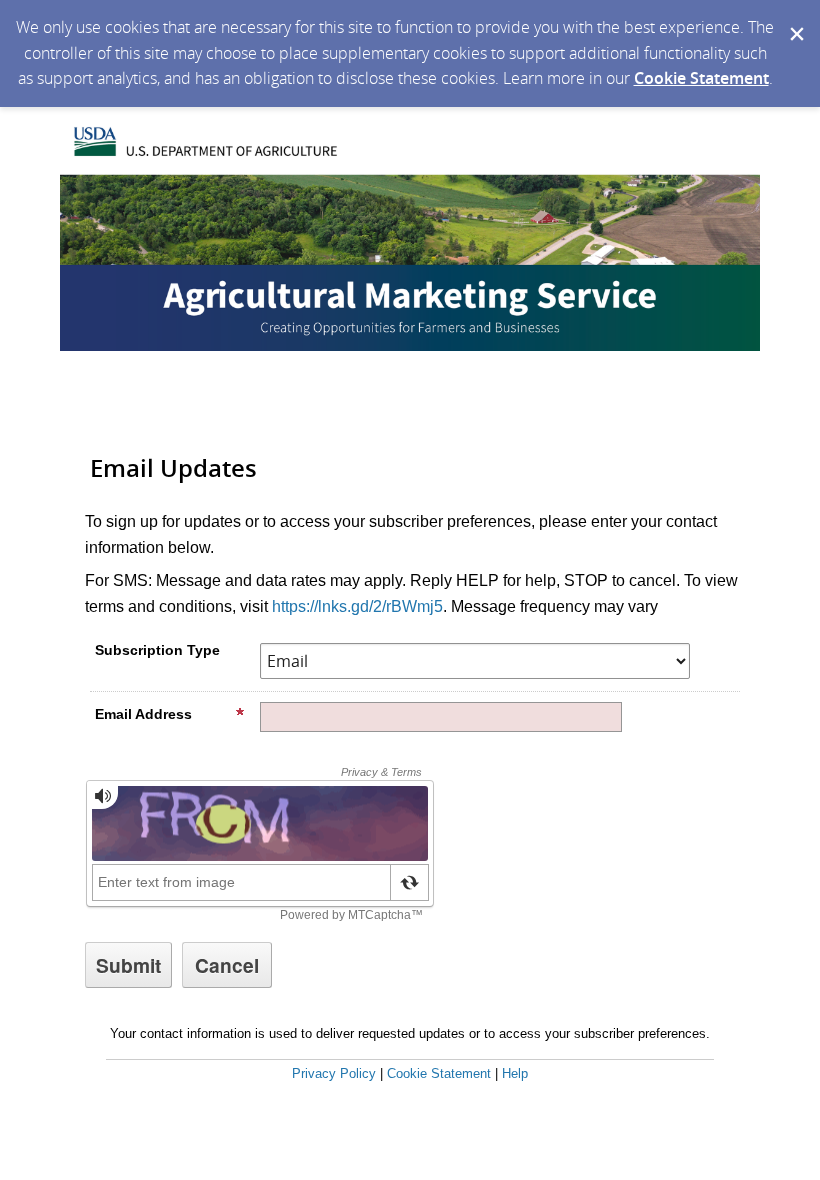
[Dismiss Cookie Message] (795, 19)
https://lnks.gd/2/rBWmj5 (357, 606)
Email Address (143, 714)
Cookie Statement (701, 78)
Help (515, 1073)
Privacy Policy (334, 1073)
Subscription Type (157, 650)
